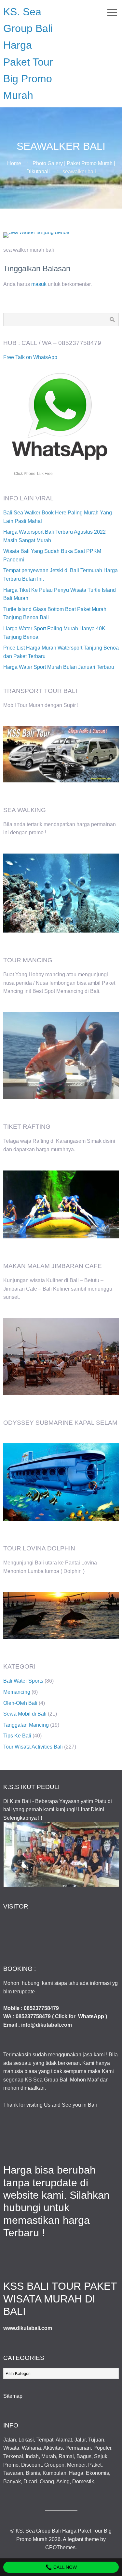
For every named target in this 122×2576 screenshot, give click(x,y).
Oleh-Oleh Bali (20, 1703)
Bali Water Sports (23, 1681)
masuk (39, 284)
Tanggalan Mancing (26, 1725)
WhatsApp (91, 2016)
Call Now (64, 2567)
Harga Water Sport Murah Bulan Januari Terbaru (59, 667)
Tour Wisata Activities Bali (33, 1747)
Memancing (17, 1692)
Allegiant (73, 2539)
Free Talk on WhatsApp (30, 357)
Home (14, 163)
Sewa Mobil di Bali (25, 1714)
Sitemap (13, 2396)
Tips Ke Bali (17, 1736)
